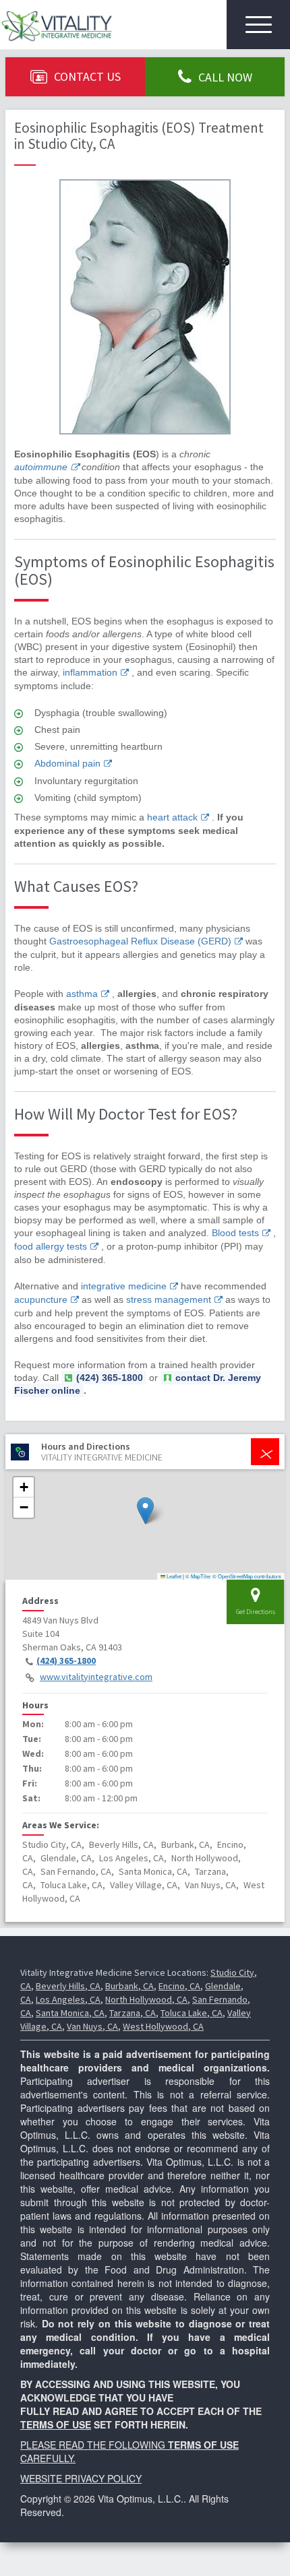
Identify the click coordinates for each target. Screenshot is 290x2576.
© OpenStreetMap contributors (247, 1576)
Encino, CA (179, 1986)
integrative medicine (124, 1286)
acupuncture (41, 1299)
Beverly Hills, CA (68, 1986)
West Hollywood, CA (163, 2026)
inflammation (90, 672)
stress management (169, 1299)
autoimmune (41, 467)
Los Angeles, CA (68, 1999)
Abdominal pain (67, 763)
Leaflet (173, 1576)
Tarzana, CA (133, 2013)
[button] (145, 1511)
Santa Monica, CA (70, 2013)
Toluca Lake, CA (192, 2013)
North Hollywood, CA (146, 1999)
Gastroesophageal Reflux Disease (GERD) (140, 941)
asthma (82, 994)
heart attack (172, 817)
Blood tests (235, 1233)
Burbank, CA (129, 1986)
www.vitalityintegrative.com (96, 1677)
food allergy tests (51, 1246)
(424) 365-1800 (66, 1661)
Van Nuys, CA (92, 2026)
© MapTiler (198, 1576)
